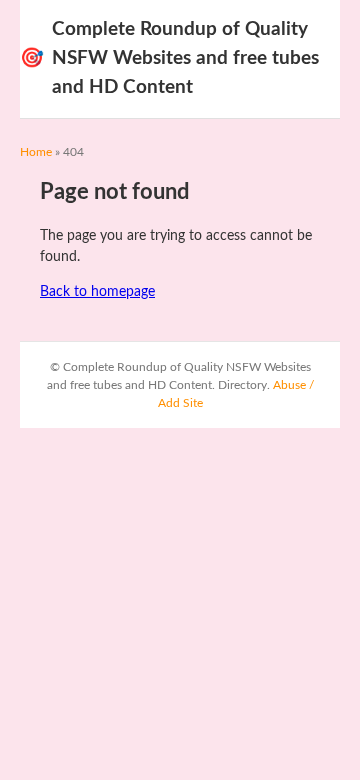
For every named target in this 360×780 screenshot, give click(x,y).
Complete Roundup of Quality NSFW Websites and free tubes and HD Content (169, 58)
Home (36, 152)
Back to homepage (97, 292)
